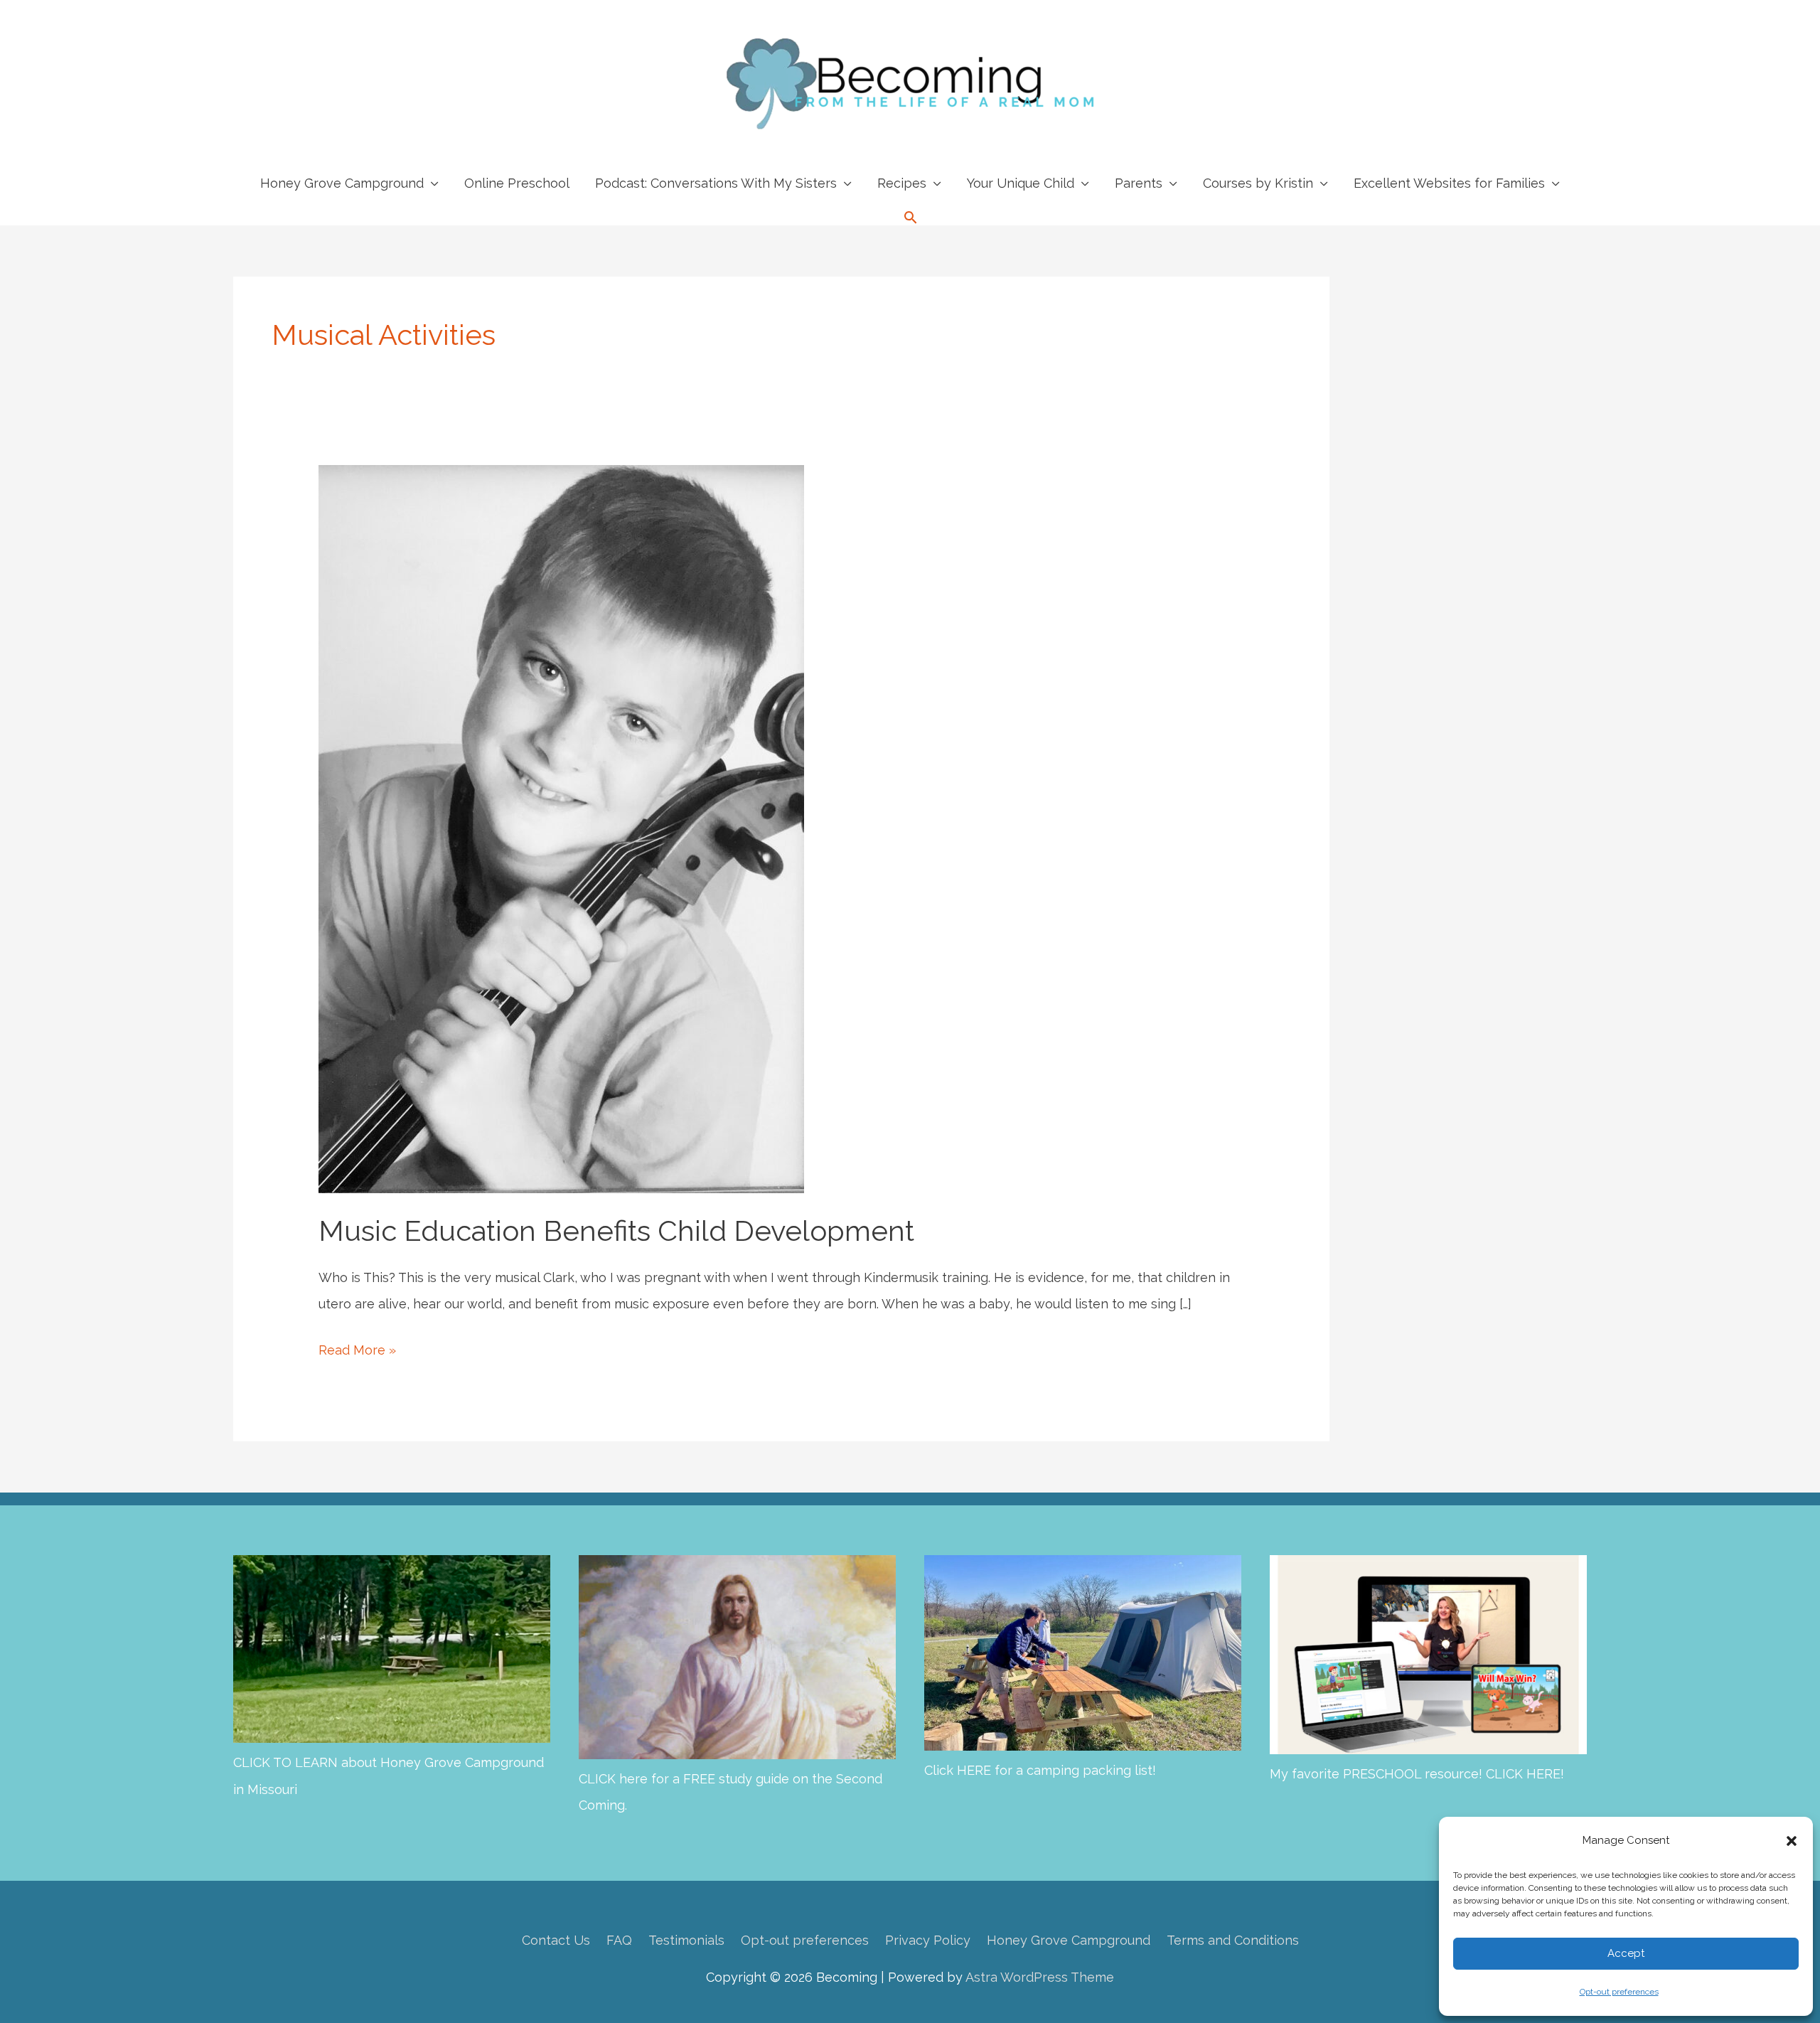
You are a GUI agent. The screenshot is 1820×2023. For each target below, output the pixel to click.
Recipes (902, 183)
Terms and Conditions (1233, 1940)
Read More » (357, 1352)
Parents (1139, 183)
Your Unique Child (1021, 183)
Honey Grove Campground (342, 183)
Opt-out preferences (1619, 1992)
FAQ (619, 1940)
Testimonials (686, 1940)
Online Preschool (517, 183)
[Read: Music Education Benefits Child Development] (561, 827)
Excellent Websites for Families (1449, 183)
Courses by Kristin (1258, 183)
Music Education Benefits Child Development (616, 1231)
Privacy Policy (928, 1940)
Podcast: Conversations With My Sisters (716, 183)
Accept (1626, 1953)
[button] (1792, 1841)
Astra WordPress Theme (1040, 1977)
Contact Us (556, 1940)
